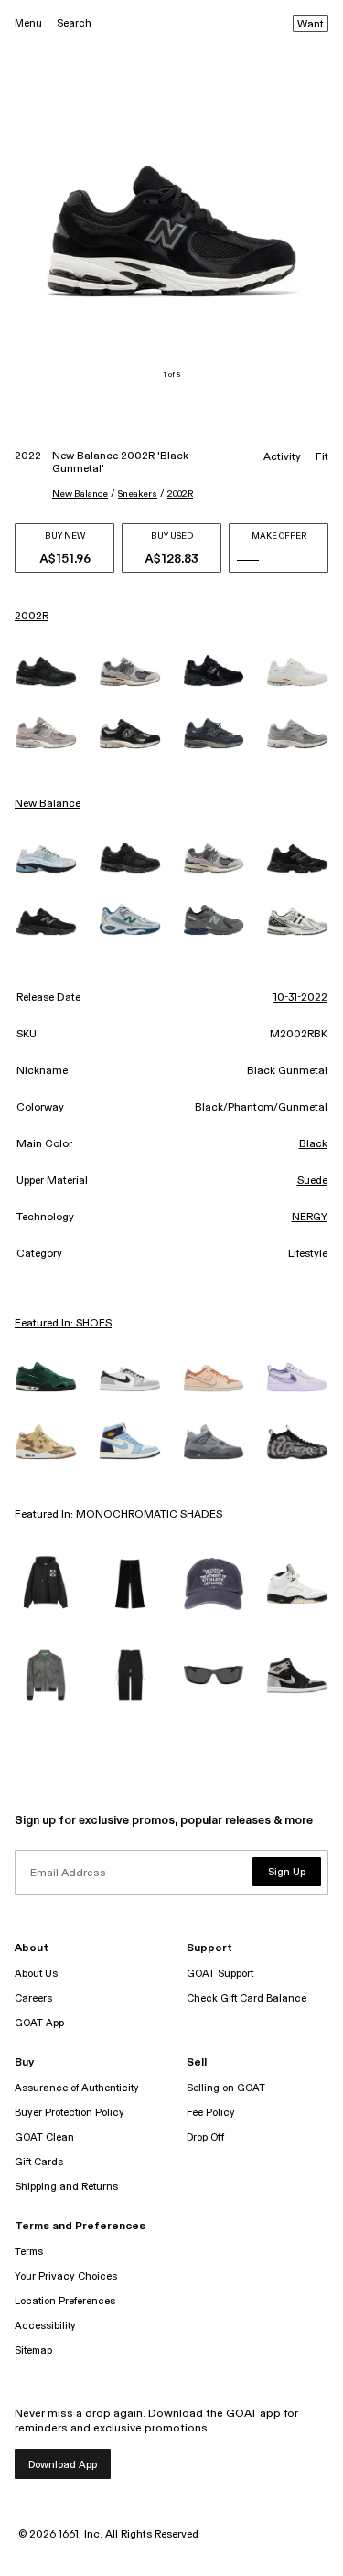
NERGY (310, 1218)
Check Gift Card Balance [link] (247, 1998)
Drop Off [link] (205, 2137)
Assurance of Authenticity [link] (77, 2088)
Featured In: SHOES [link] (63, 1324)
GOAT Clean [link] (44, 2137)
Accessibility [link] (45, 2326)
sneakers (138, 494)
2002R (180, 494)
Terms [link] (29, 2252)
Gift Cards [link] (39, 2162)
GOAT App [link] (39, 2023)
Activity (282, 457)
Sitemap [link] (33, 2351)
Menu (28, 23)
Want (311, 25)
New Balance (80, 494)
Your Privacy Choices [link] (66, 2276)
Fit (322, 457)
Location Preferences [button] (65, 2301)
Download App (63, 2465)
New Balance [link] (48, 804)
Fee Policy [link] (211, 2113)
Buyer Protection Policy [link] (70, 2113)
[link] (46, 672)
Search (74, 23)
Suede (312, 1181)
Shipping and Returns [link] (66, 2187)
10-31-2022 (300, 998)
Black (313, 1144)
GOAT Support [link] (220, 1974)
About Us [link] (36, 1974)
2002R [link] (32, 617)
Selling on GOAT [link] (226, 2088)
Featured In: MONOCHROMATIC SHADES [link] (118, 1515)
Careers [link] (33, 1998)
